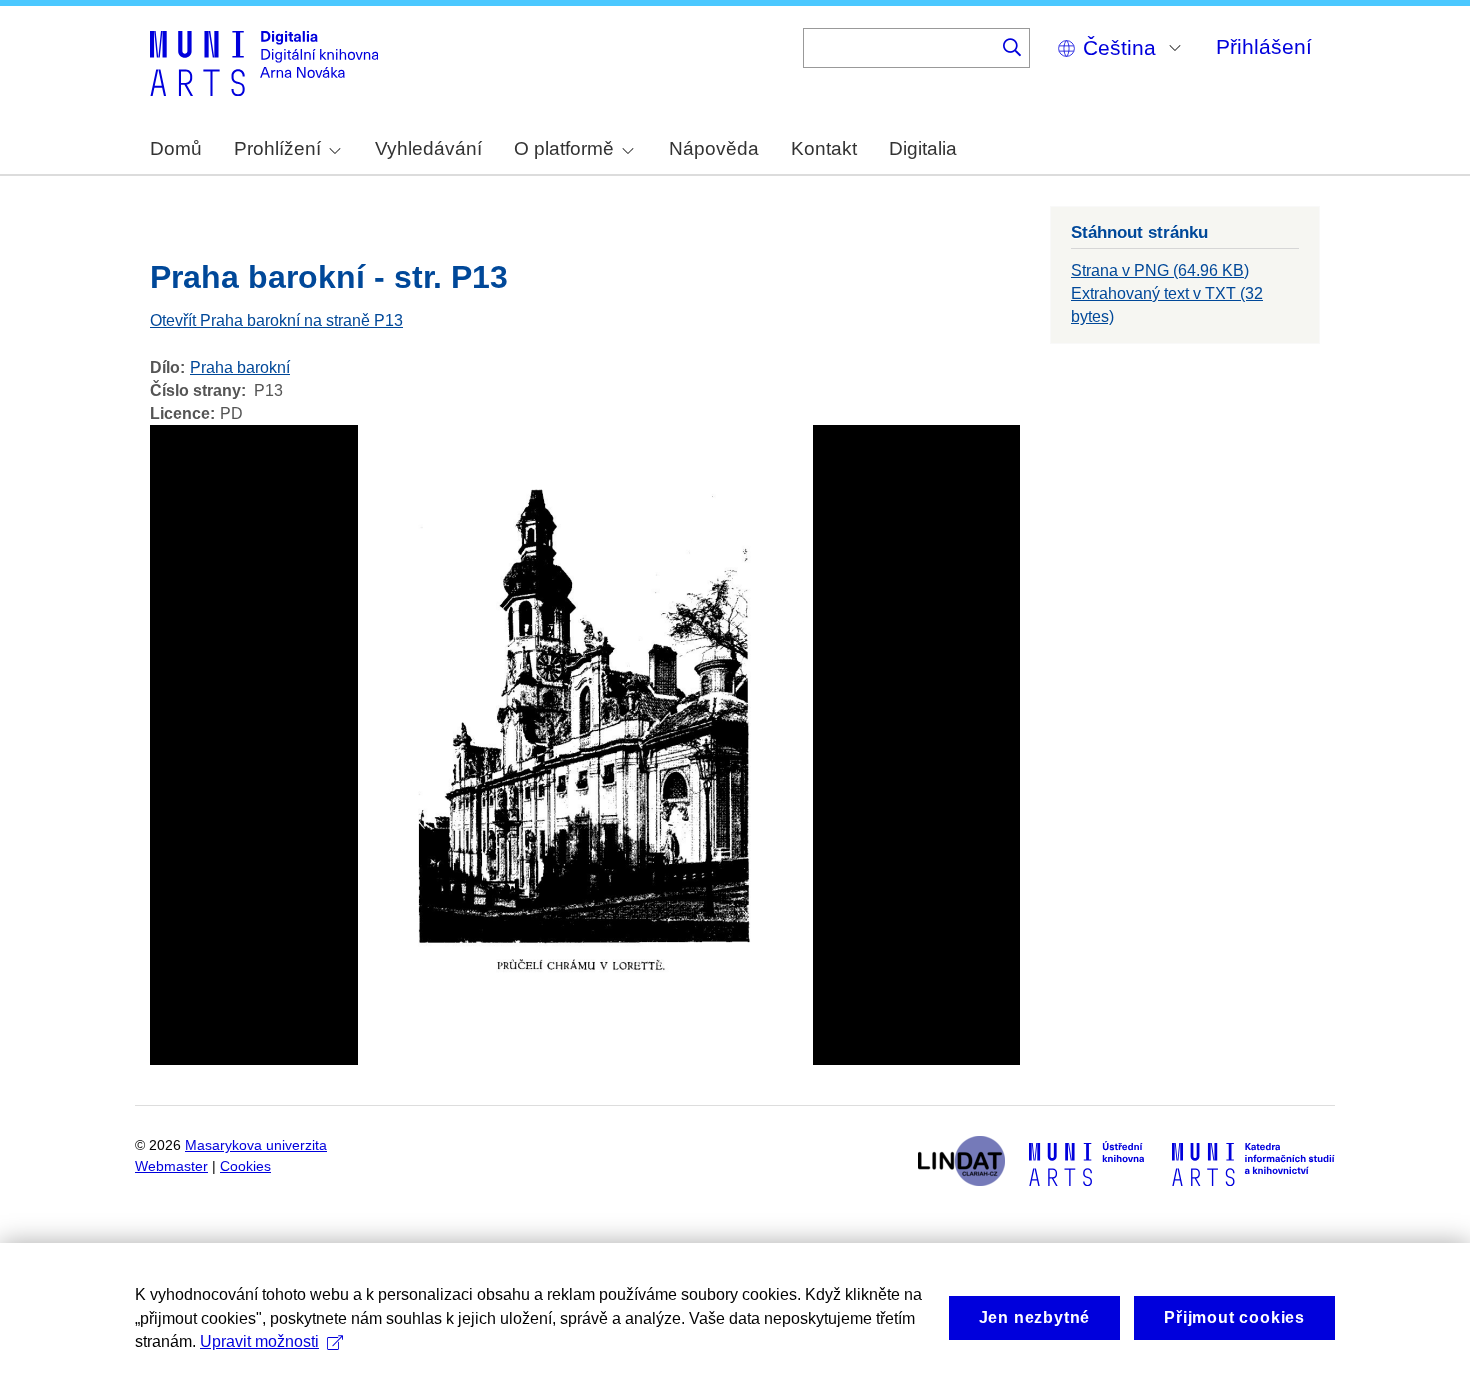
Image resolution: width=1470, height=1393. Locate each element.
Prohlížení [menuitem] (277, 148)
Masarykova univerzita (256, 1145)
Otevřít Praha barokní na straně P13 (276, 320)
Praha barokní (240, 367)
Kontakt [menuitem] (824, 148)
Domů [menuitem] (176, 148)
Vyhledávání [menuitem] (428, 148)
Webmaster (171, 1166)
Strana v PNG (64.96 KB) (1160, 270)
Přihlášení (1264, 46)
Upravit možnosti (259, 1341)
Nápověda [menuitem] (714, 148)
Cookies (245, 1166)
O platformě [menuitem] (564, 148)
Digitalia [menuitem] (923, 148)
